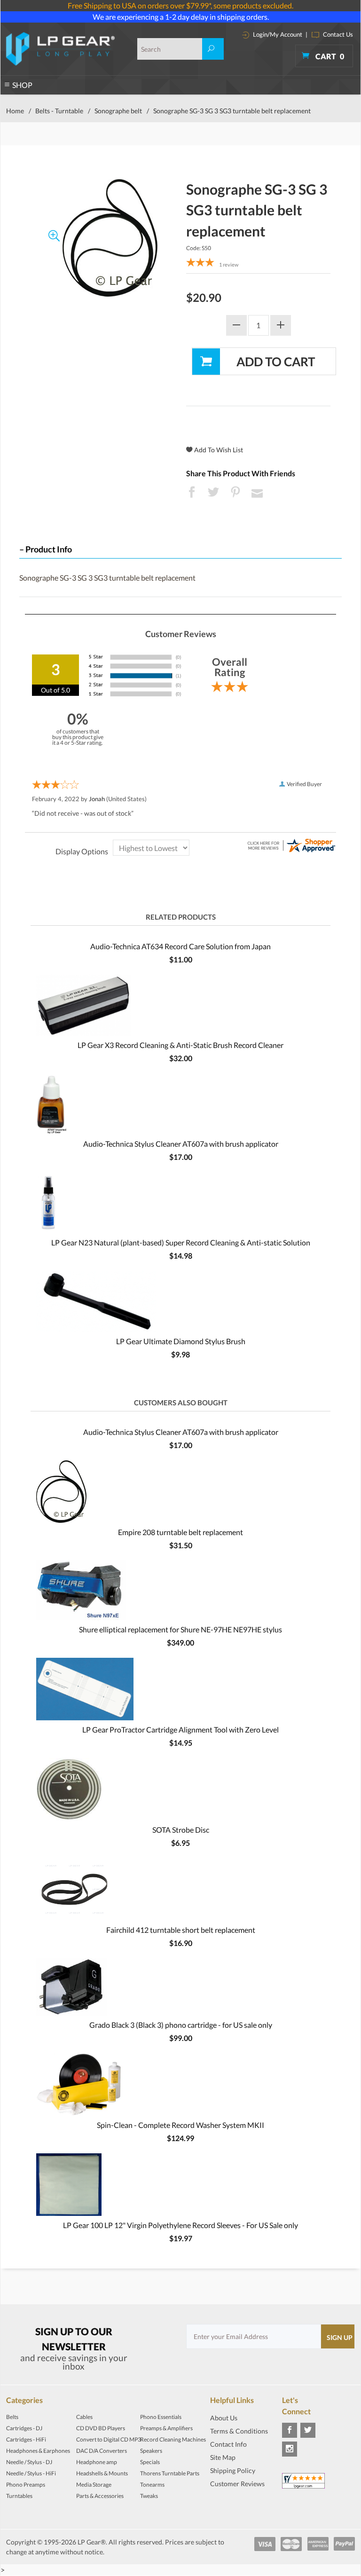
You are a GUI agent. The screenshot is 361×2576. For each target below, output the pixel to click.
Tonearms (152, 2485)
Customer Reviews (237, 2484)
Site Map (223, 2457)
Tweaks (149, 2496)
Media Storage (94, 2485)
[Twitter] (308, 2430)
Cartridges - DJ (24, 2428)
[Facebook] (290, 2430)
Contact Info (228, 2444)
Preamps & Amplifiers (166, 2428)
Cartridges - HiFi (26, 2439)
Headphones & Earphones (38, 2451)
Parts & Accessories (100, 2496)
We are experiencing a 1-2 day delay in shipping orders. (181, 17)
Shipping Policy (233, 2470)
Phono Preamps (26, 2485)
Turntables (19, 2496)
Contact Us (337, 34)
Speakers (151, 2451)
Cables (84, 2417)
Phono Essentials (161, 2417)
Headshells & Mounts (102, 2473)
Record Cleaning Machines (173, 2439)
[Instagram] (290, 2449)
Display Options (82, 851)
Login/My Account (277, 34)
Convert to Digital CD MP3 (109, 2439)
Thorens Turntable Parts (170, 2473)
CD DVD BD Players (101, 2428)
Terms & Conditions (239, 2431)
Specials (150, 2462)
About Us (224, 2418)
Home (15, 111)
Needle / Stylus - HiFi (31, 2473)
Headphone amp (97, 2462)
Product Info (49, 549)
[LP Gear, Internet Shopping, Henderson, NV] (234, 2497)
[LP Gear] (60, 49)
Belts (12, 2417)
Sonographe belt (118, 111)
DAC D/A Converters (102, 2451)
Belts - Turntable (59, 111)
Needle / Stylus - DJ (29, 2462)
